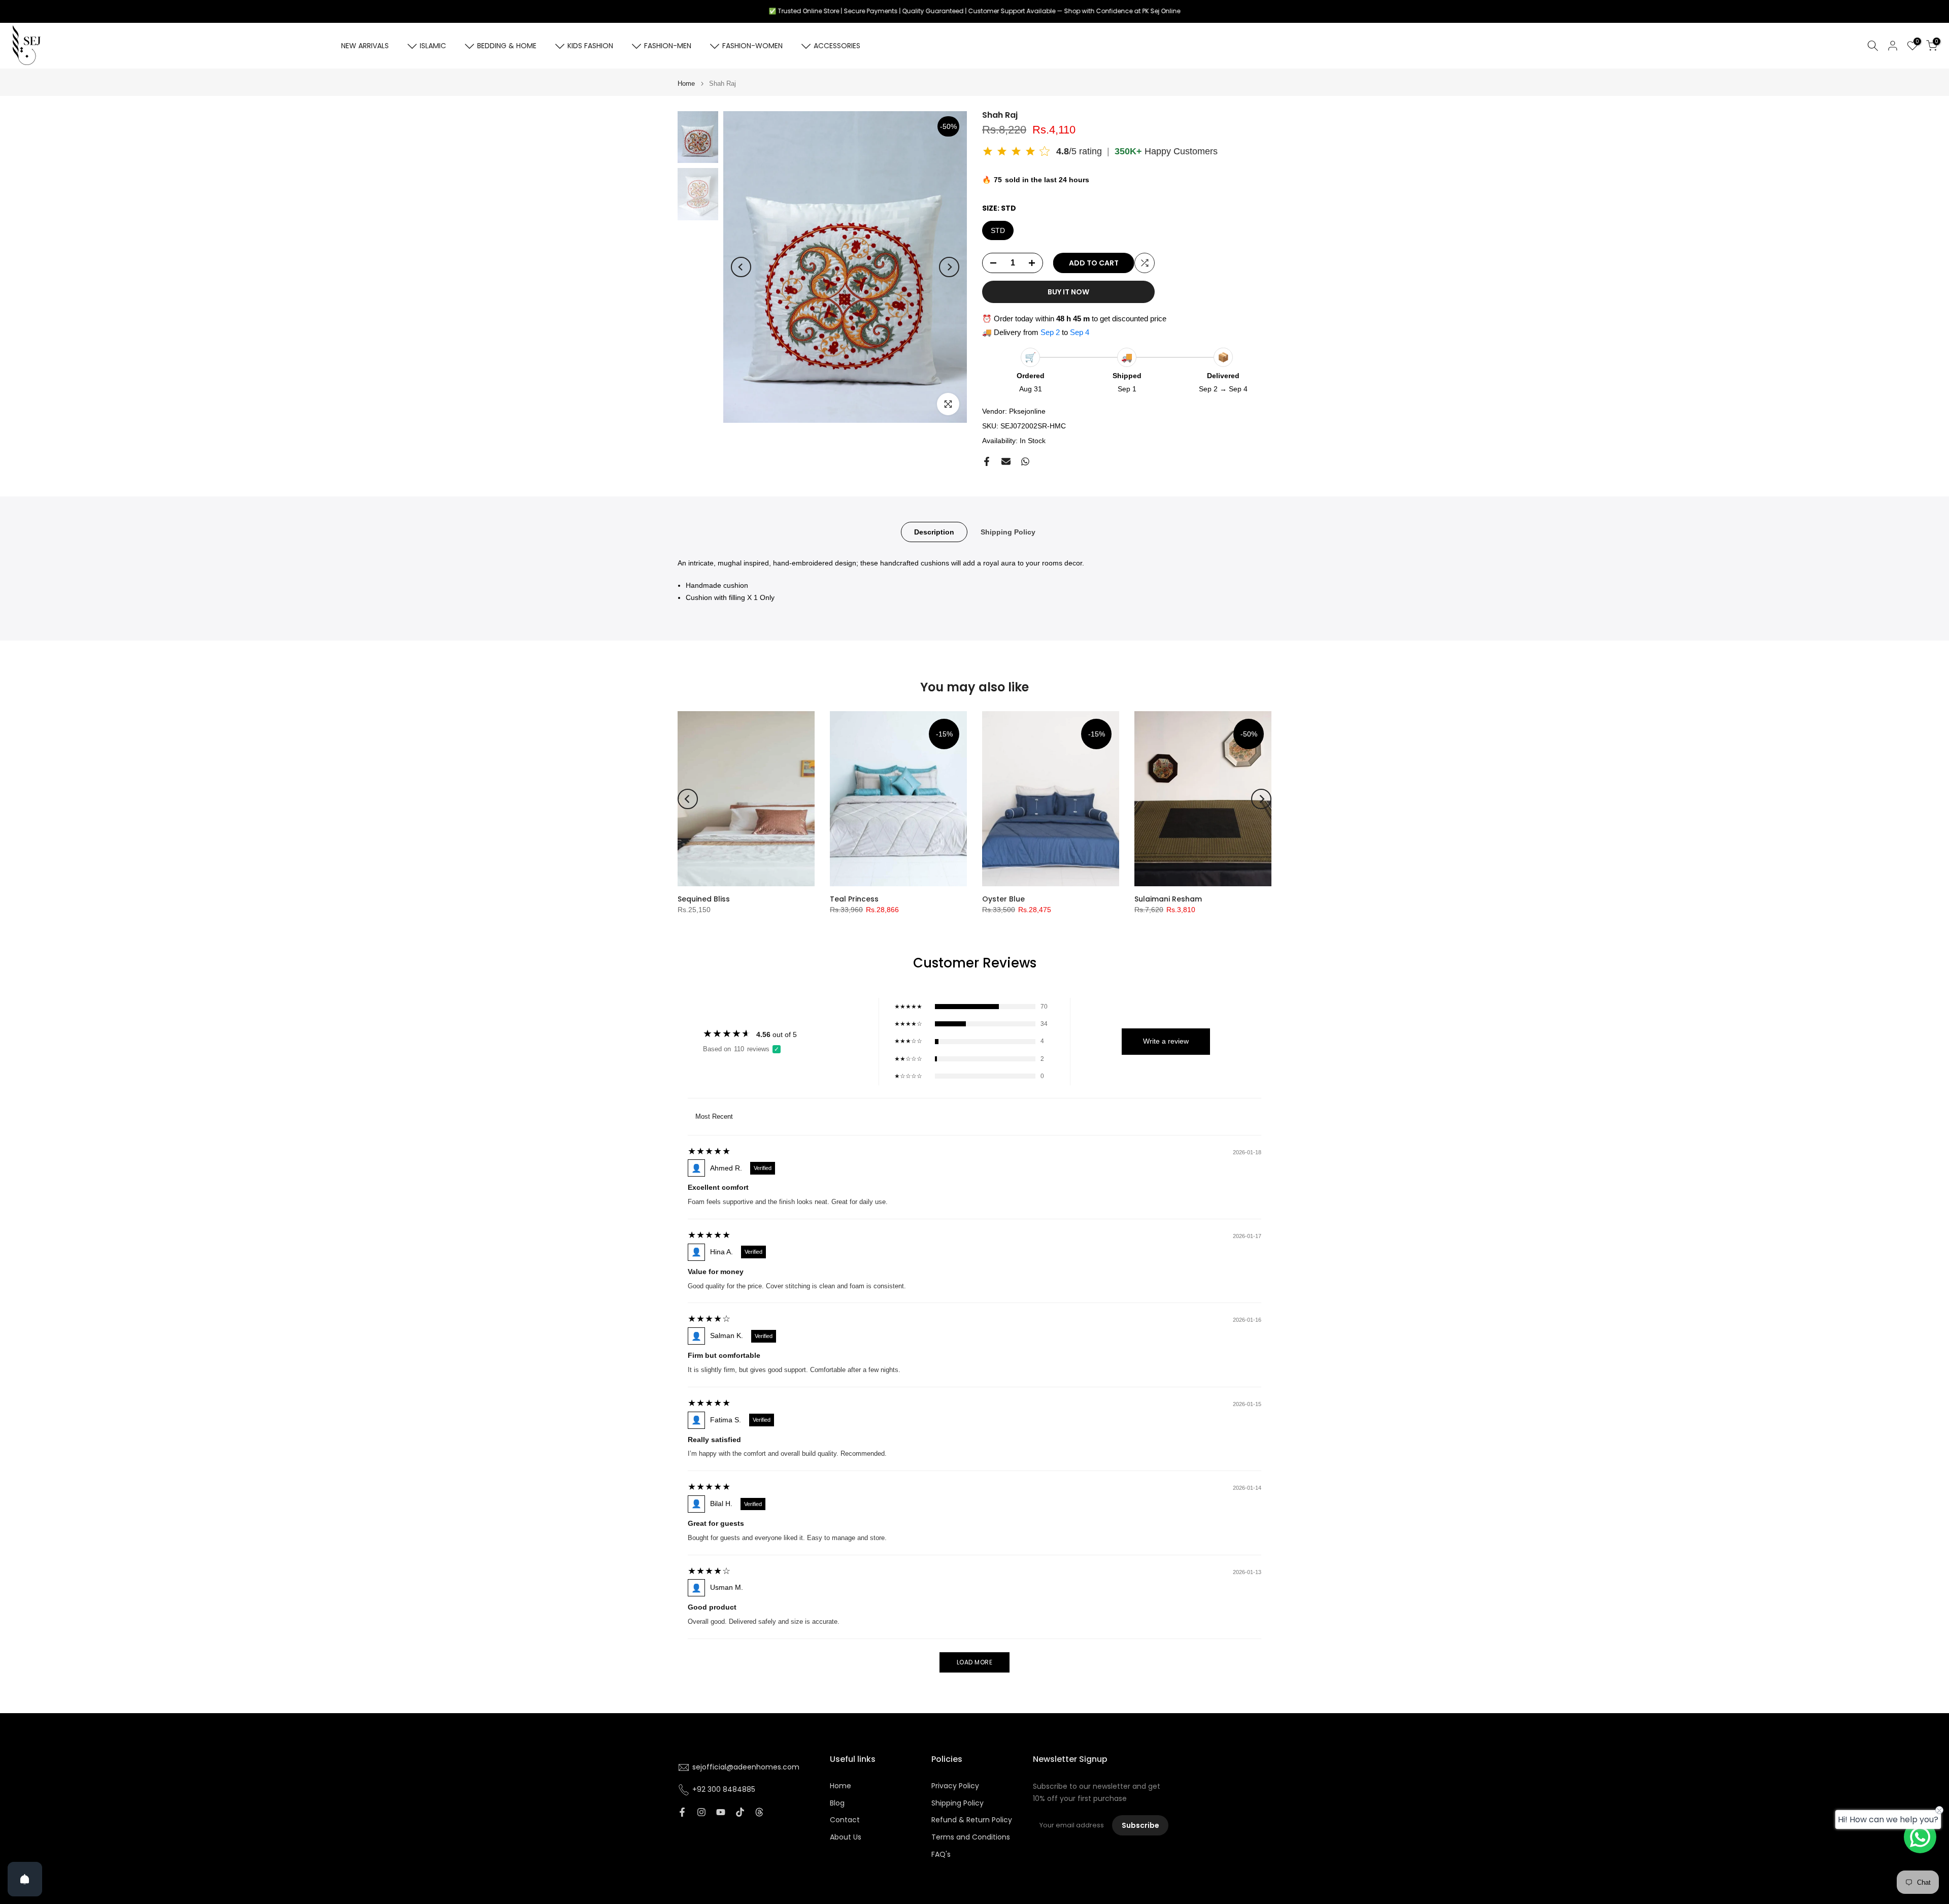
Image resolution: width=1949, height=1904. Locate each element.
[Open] (25, 1879)
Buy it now (1068, 292)
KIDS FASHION (590, 46)
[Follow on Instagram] (701, 1812)
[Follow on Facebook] (682, 1812)
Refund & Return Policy (972, 1820)
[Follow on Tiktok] (740, 1812)
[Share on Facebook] (987, 461)
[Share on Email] (1006, 461)
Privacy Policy (955, 1786)
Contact (845, 1820)
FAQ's (941, 1855)
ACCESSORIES (837, 46)
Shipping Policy (1008, 532)
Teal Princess (854, 899)
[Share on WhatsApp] (1025, 461)
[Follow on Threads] (759, 1812)
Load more (975, 1662)
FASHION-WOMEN (752, 46)
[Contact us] (1920, 1837)
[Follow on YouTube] (721, 1812)
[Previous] (741, 267)
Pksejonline (1027, 411)
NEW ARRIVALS (365, 46)
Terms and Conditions (971, 1837)
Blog (837, 1803)
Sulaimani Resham (1168, 899)
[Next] (949, 267)
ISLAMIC (433, 46)
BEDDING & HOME (507, 46)
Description (934, 532)
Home (686, 83)
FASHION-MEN (668, 46)
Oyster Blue (1003, 899)
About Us (846, 1837)
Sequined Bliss (704, 899)
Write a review (1166, 1041)
